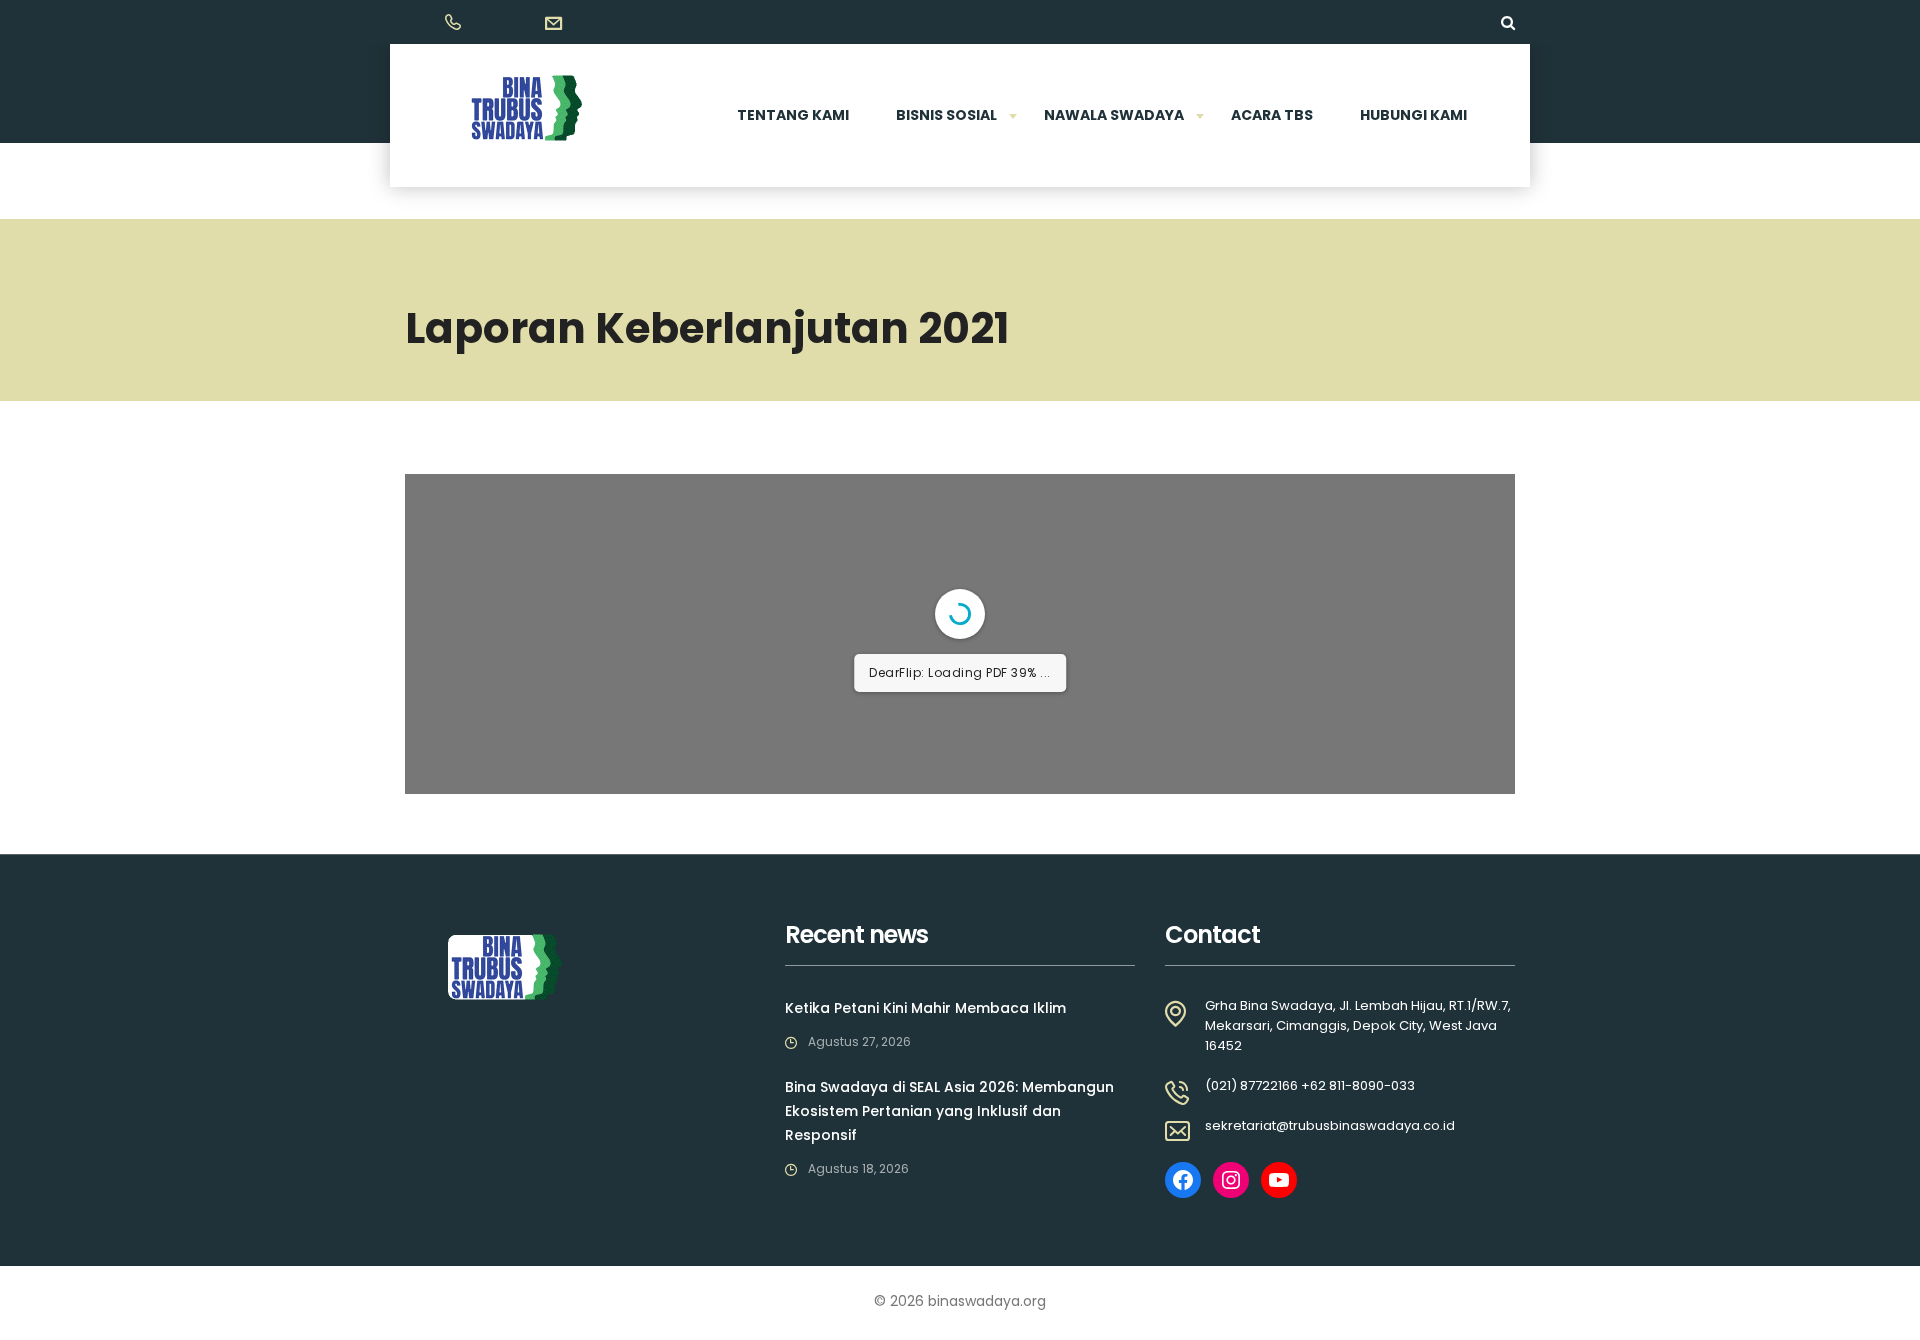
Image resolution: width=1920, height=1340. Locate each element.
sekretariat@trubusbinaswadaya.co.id (1330, 1125)
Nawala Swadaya (1114, 115)
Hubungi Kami (1413, 115)
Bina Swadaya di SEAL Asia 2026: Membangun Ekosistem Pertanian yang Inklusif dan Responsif (949, 1111)
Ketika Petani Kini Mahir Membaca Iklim (925, 1008)
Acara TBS (1272, 115)
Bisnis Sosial (946, 115)
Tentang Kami (793, 115)
